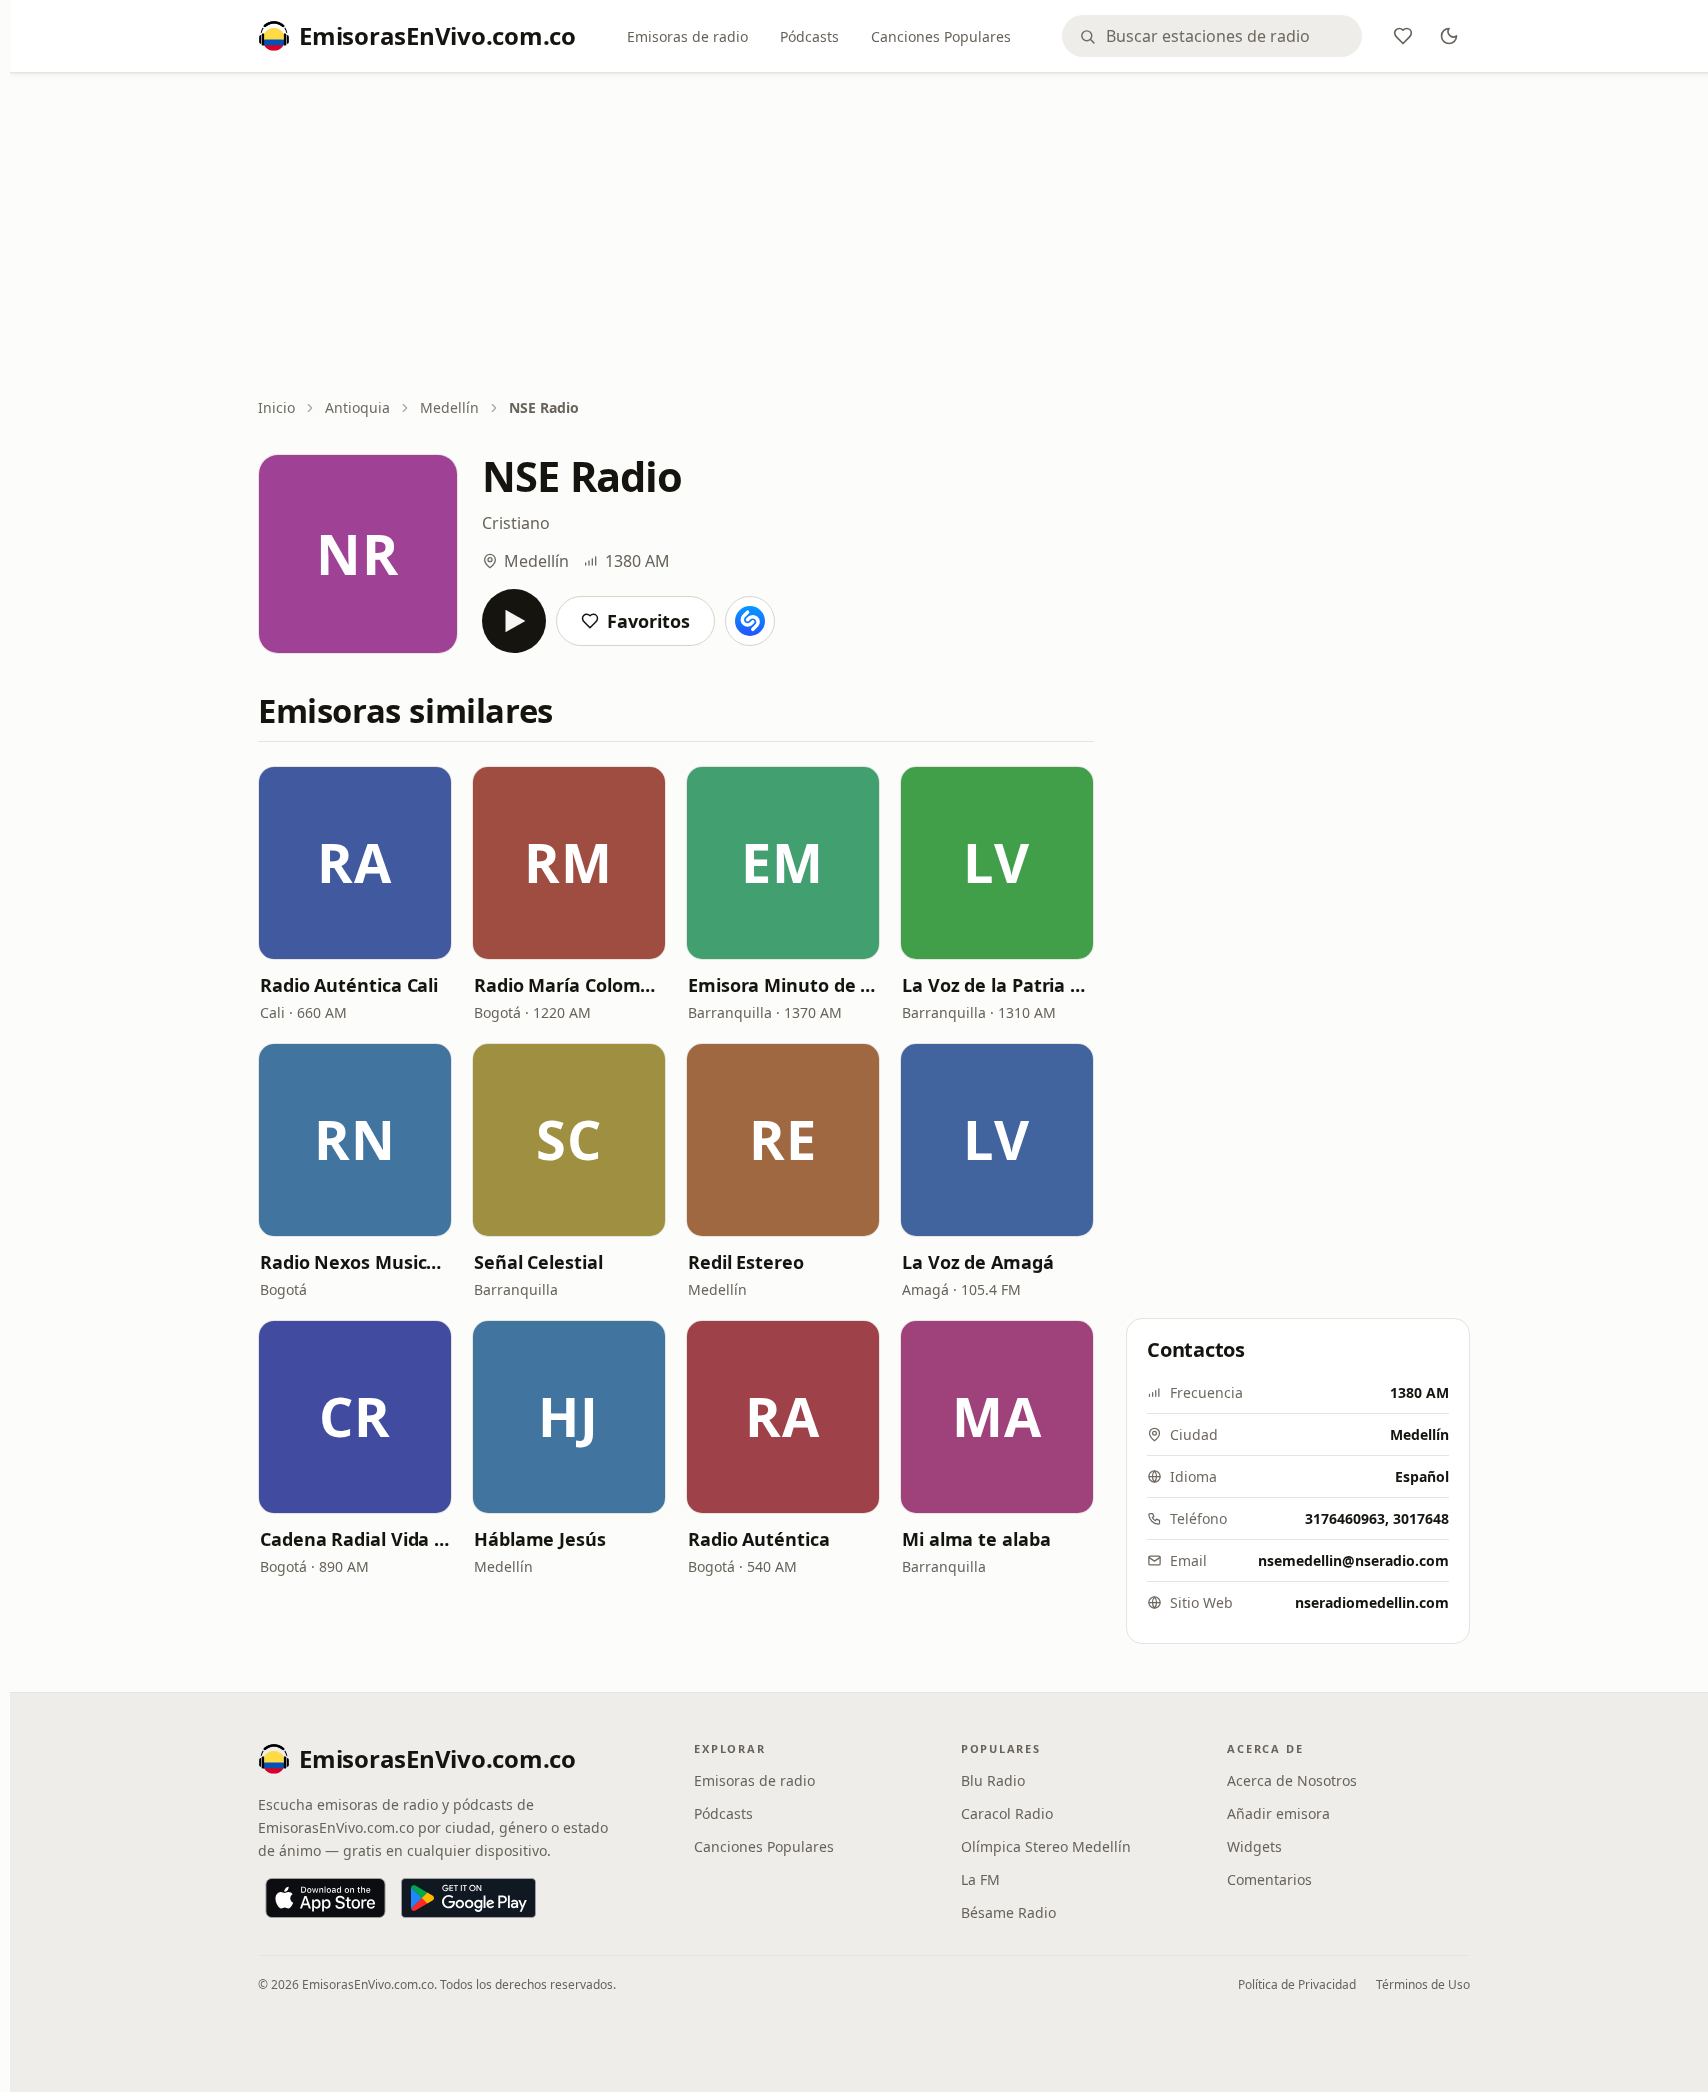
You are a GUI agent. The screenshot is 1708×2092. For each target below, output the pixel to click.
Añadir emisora (1278, 1813)
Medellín (449, 407)
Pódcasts (809, 36)
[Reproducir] (514, 621)
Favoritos (648, 621)
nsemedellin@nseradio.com (1353, 1560)
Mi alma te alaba (976, 1539)
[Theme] (1449, 36)
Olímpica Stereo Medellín (1046, 1846)
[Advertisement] (864, 237)
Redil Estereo (746, 1262)
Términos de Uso (1423, 1984)
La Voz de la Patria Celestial (997, 985)
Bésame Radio (1008, 1912)
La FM (980, 1879)
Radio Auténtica (759, 1539)
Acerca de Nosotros (1292, 1780)
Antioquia (357, 407)
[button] (355, 863)
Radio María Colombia (569, 985)
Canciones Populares (941, 36)
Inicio (276, 407)
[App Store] (325, 1898)
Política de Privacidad (1297, 1984)
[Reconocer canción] (750, 621)
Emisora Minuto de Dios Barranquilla (783, 985)
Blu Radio (993, 1780)
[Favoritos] (1403, 36)
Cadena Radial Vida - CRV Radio (355, 1539)
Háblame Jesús (540, 1539)
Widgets (1254, 1846)
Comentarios (1269, 1879)
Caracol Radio (1007, 1813)
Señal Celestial (538, 1262)
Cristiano (516, 523)
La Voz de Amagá (978, 1262)
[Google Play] (468, 1898)
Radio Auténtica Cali (349, 985)
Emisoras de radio (687, 36)
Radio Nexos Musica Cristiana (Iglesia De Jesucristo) (355, 1262)
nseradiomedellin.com (1372, 1602)
